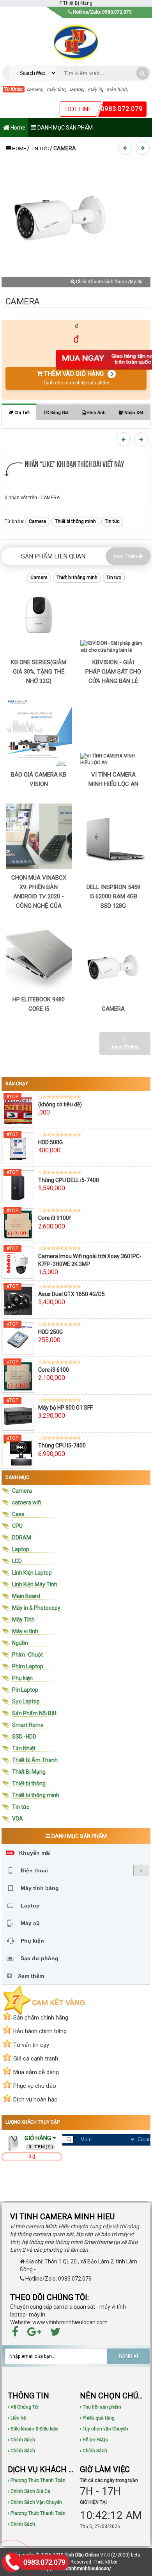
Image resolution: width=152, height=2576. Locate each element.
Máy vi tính (25, 1631)
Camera (37, 521)
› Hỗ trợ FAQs (94, 2440)
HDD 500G (50, 1142)
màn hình (117, 89)
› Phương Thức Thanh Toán (37, 2480)
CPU (17, 1526)
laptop (77, 89)
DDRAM (22, 1538)
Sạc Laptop (26, 1701)
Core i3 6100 (54, 1370)
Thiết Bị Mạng (29, 1772)
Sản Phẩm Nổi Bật (34, 1713)
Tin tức (40, 148)
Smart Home (28, 1725)
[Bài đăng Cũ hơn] (144, 148)
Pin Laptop (25, 1690)
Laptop (21, 1549)
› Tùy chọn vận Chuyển (104, 2429)
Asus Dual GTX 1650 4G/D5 (72, 1294)
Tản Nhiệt (24, 1748)
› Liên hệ (17, 2418)
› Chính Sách (21, 2440)
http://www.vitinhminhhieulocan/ (76, 2569)
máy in (95, 89)
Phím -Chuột (27, 1655)
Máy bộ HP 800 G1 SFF (65, 1408)
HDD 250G (50, 1332)
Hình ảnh (95, 413)
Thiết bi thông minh (75, 521)
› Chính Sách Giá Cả (29, 2491)
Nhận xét (133, 413)
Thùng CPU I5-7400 (62, 1445)
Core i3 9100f (55, 1218)
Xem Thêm (126, 556)
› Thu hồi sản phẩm (101, 2407)
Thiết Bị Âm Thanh (35, 1760)
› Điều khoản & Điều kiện (33, 2429)
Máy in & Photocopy (36, 1608)
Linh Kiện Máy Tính (35, 1584)
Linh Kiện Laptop (32, 1573)
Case (18, 1514)
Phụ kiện (22, 1678)
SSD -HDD (24, 1737)
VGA (18, 1819)
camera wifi (27, 1502)
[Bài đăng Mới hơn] (126, 148)
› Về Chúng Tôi (23, 2407)
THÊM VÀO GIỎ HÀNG (78, 378)
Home (17, 128)
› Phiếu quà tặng (97, 2418)
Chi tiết (21, 413)
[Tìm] (142, 73)
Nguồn (20, 1643)
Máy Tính (23, 1620)
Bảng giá (59, 413)
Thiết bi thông (29, 1783)
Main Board (26, 1596)
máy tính (56, 89)
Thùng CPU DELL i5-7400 (69, 1180)
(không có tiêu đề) (60, 1104)
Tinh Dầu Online (82, 2555)
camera (34, 89)
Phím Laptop (28, 1666)
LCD (17, 1561)
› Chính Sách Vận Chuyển (35, 2502)
